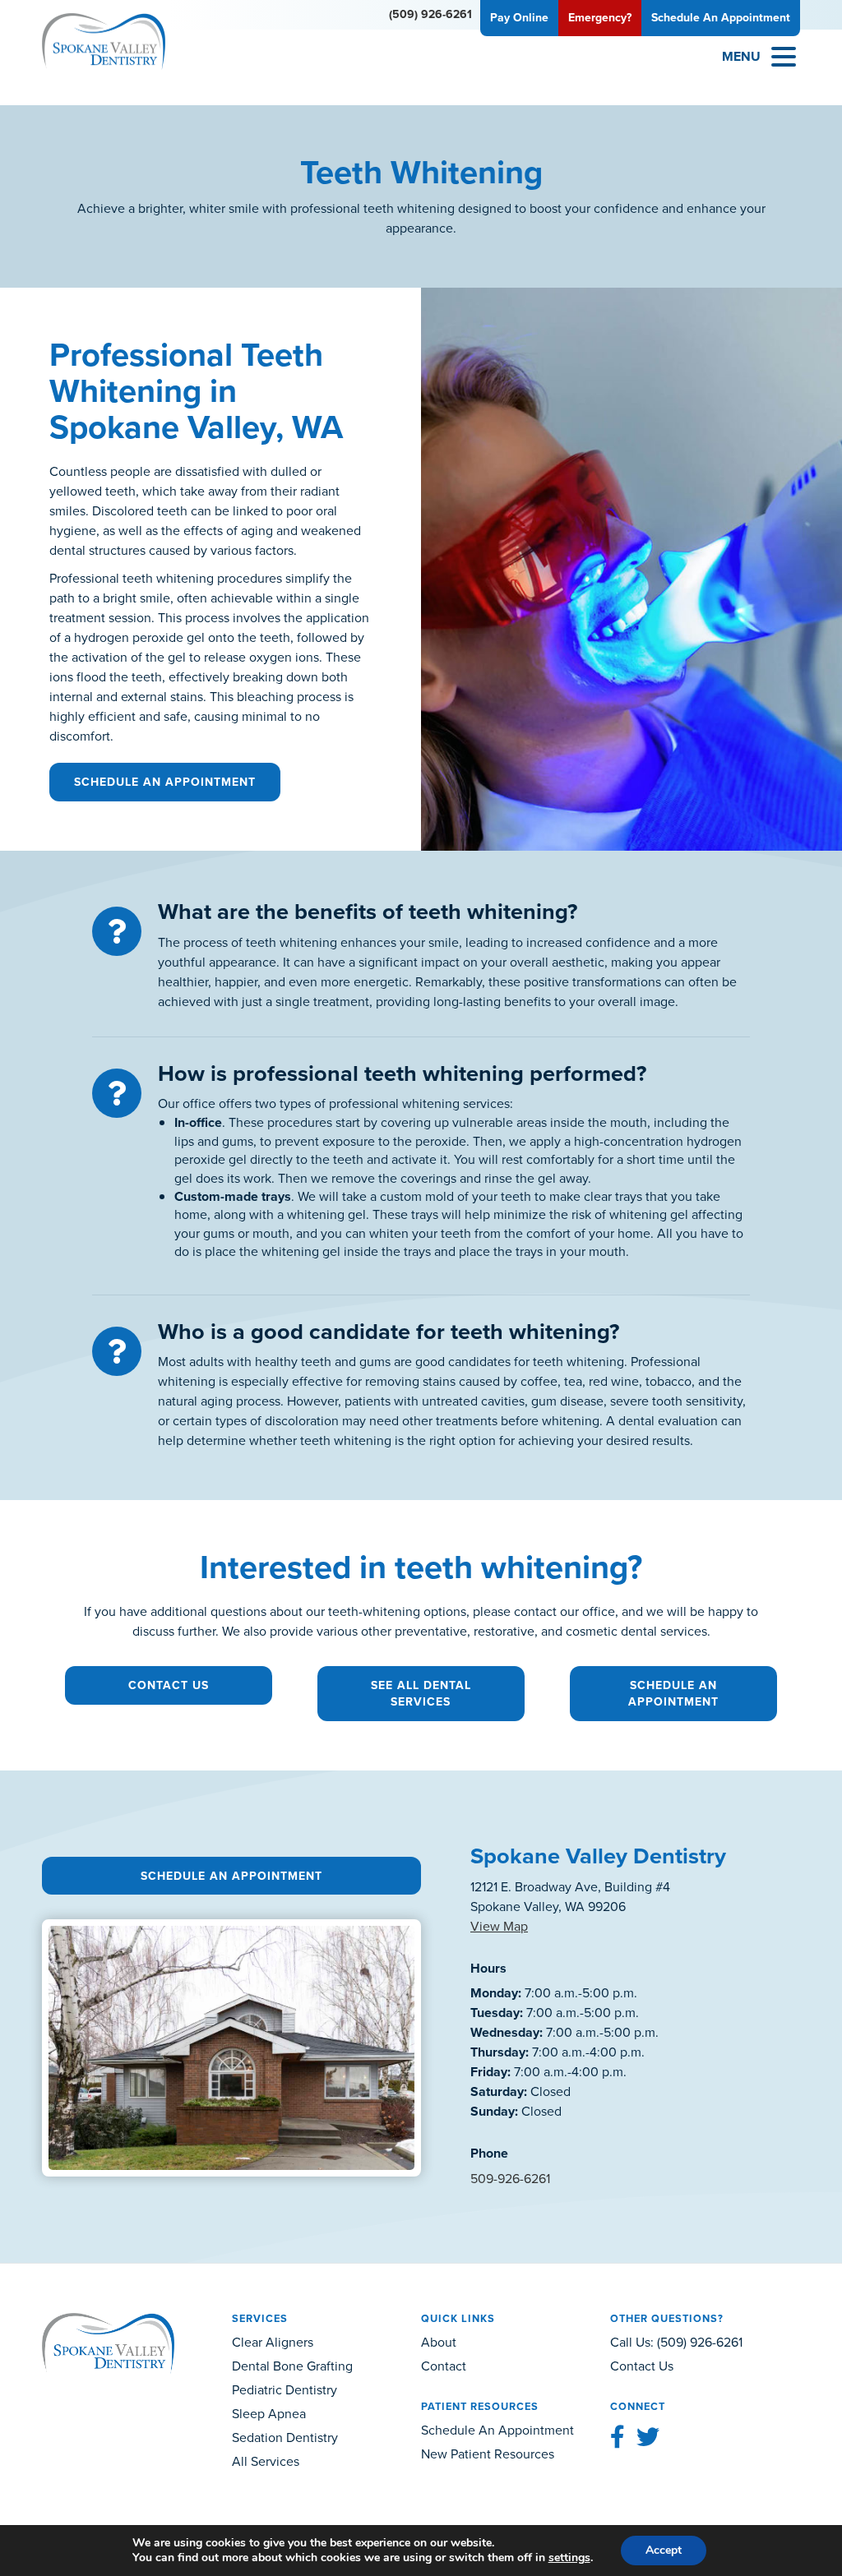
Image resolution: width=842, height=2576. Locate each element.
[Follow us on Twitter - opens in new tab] (648, 2438)
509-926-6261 (510, 2179)
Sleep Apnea (269, 2414)
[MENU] (784, 57)
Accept (664, 2550)
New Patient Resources (488, 2454)
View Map (499, 1926)
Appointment (721, 18)
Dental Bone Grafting (292, 2366)
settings (569, 2558)
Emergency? (600, 18)
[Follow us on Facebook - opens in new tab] (618, 2438)
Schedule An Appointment (165, 782)
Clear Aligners (273, 2342)
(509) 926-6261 (430, 14)
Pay (519, 18)
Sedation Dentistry (285, 2438)
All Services (266, 2461)
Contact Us (169, 1685)
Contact (444, 2366)
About (439, 2342)
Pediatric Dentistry (285, 2390)
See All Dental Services (421, 1694)
